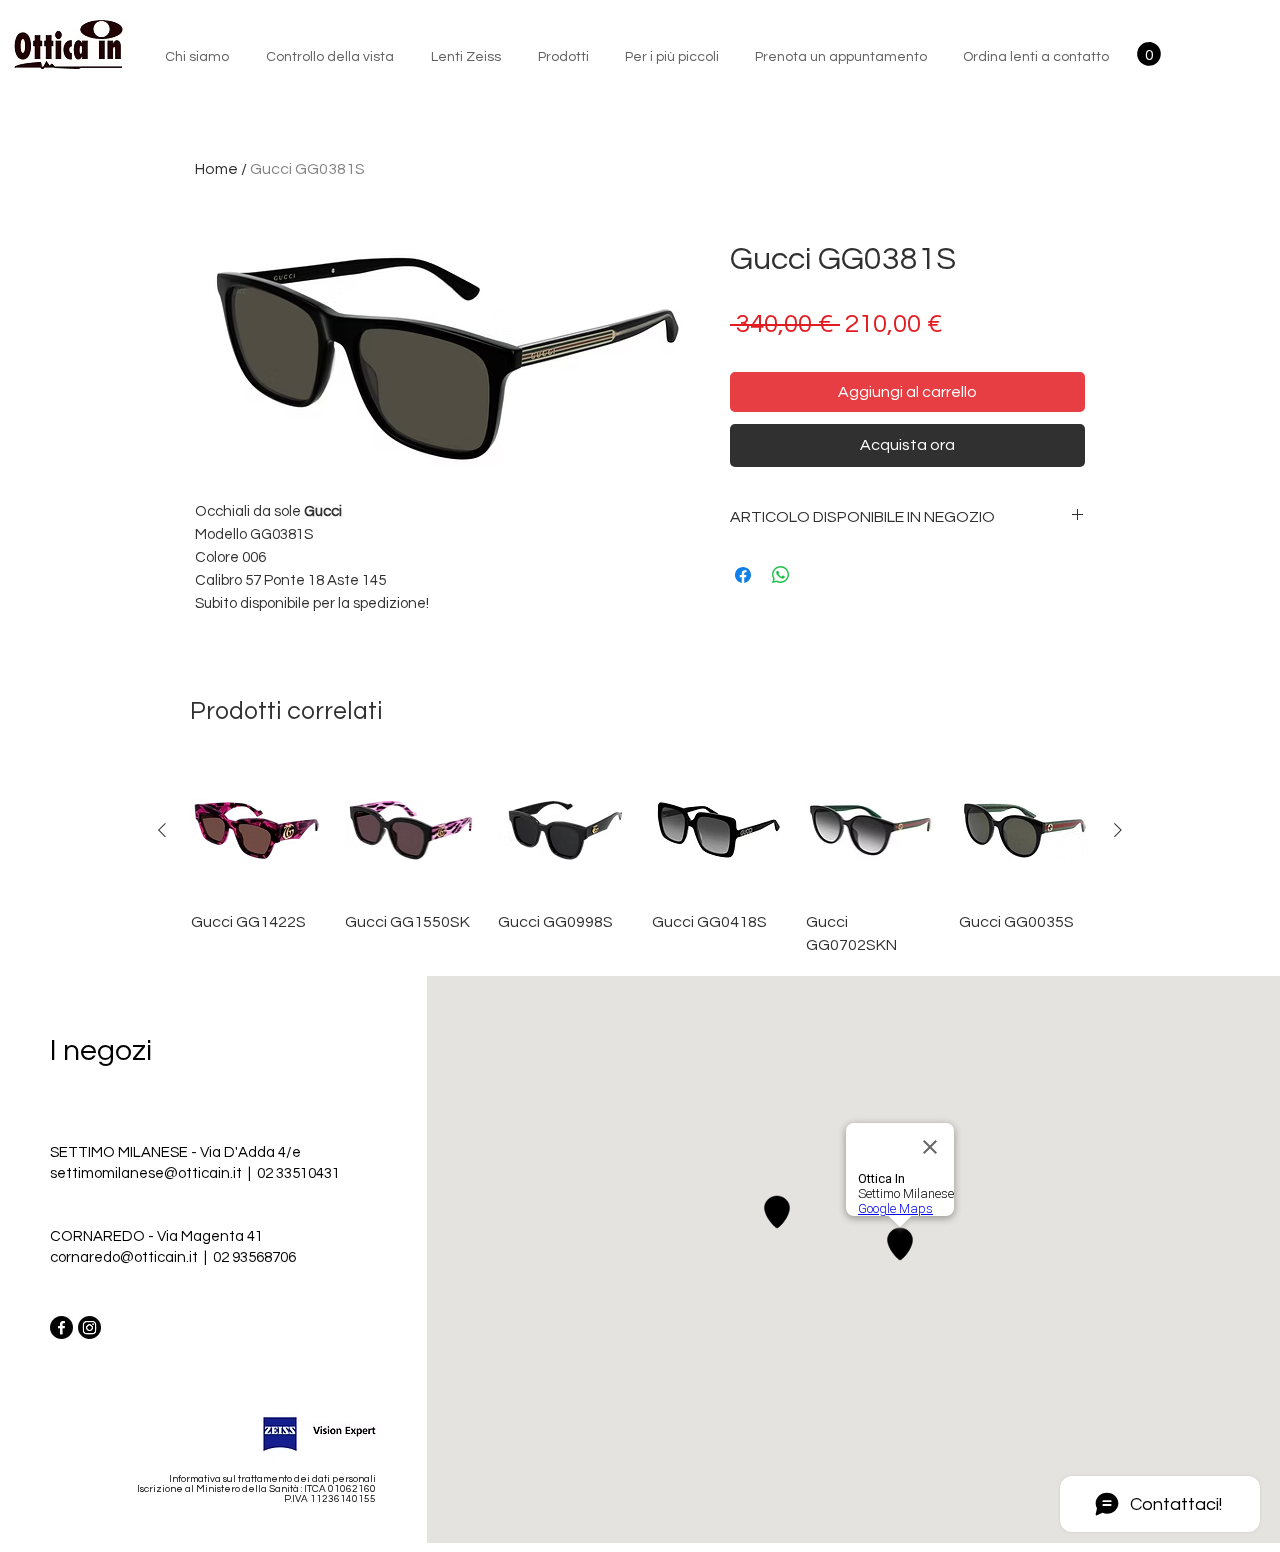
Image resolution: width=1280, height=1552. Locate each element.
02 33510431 (298, 1173)
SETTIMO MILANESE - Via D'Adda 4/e (175, 1152)
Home (216, 169)
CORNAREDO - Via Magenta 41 (156, 1236)
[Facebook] (61, 1327)
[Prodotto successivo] (1118, 830)
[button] (1149, 54)
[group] (640, 861)
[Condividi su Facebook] (743, 575)
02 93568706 (254, 1257)
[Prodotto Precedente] (162, 830)
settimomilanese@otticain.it (147, 1173)
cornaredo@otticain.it (124, 1257)
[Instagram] (89, 1327)
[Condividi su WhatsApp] (781, 575)
